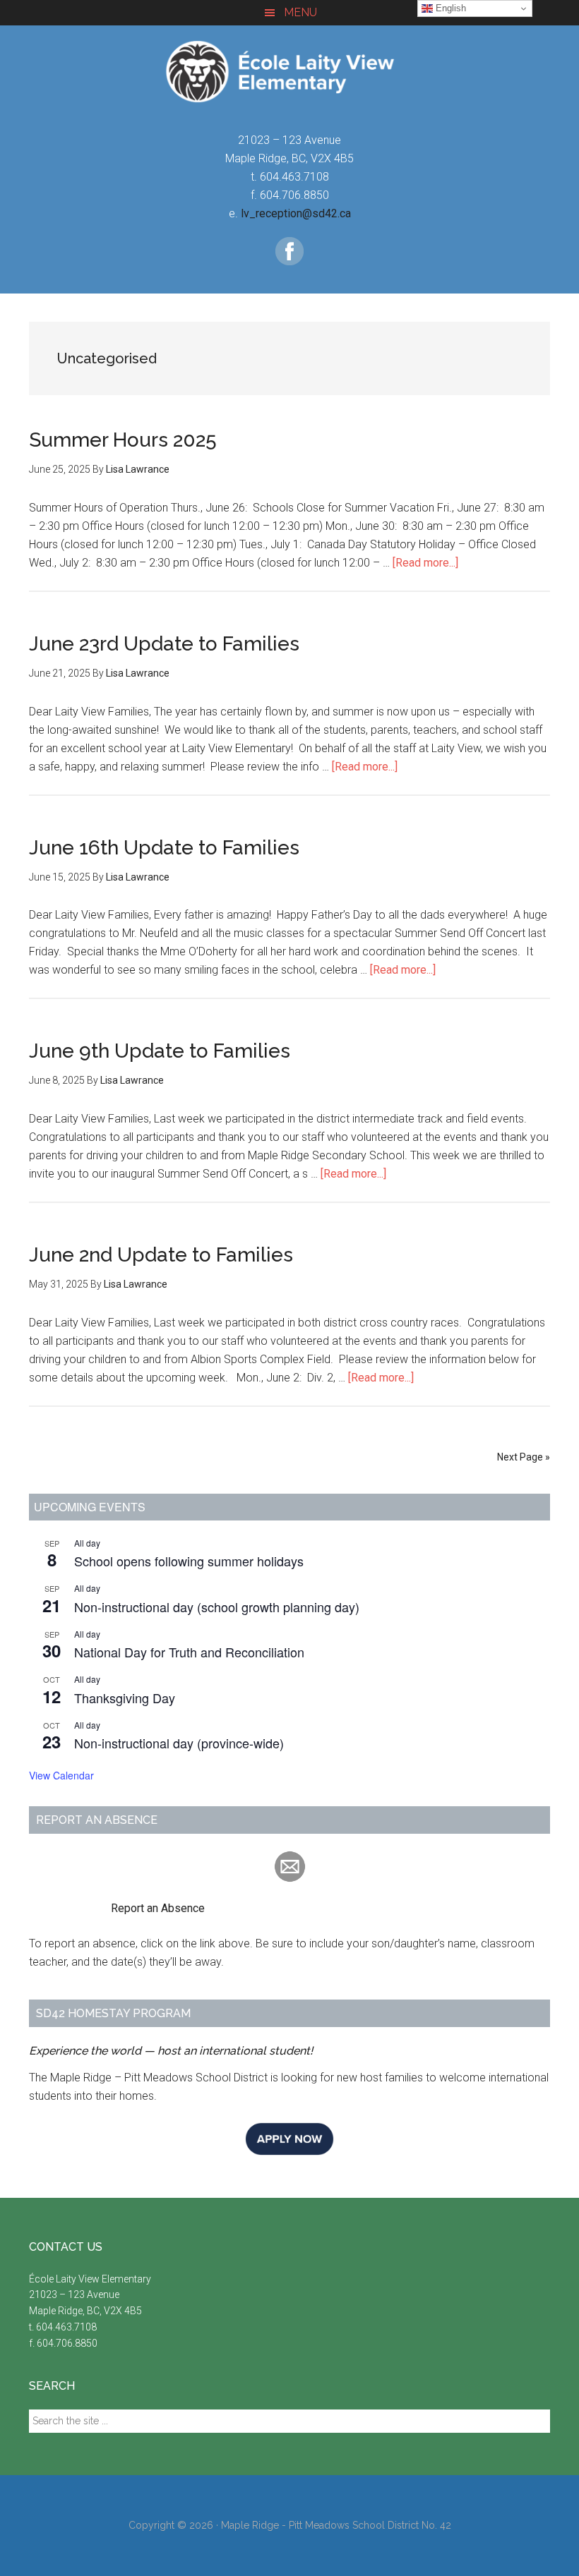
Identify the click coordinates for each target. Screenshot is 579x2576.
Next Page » (524, 1457)
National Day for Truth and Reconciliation (189, 1652)
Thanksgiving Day (125, 1698)
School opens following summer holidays (189, 1561)
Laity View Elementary (289, 71)
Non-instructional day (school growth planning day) (217, 1607)
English (449, 8)
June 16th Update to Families (164, 848)
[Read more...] (425, 563)
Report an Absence (117, 1908)
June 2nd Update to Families (161, 1255)
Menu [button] (300, 12)
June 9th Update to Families (160, 1051)
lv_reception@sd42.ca (296, 213)
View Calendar (61, 1775)
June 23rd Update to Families (164, 644)
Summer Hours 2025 (123, 440)
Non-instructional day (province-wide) (179, 1743)
